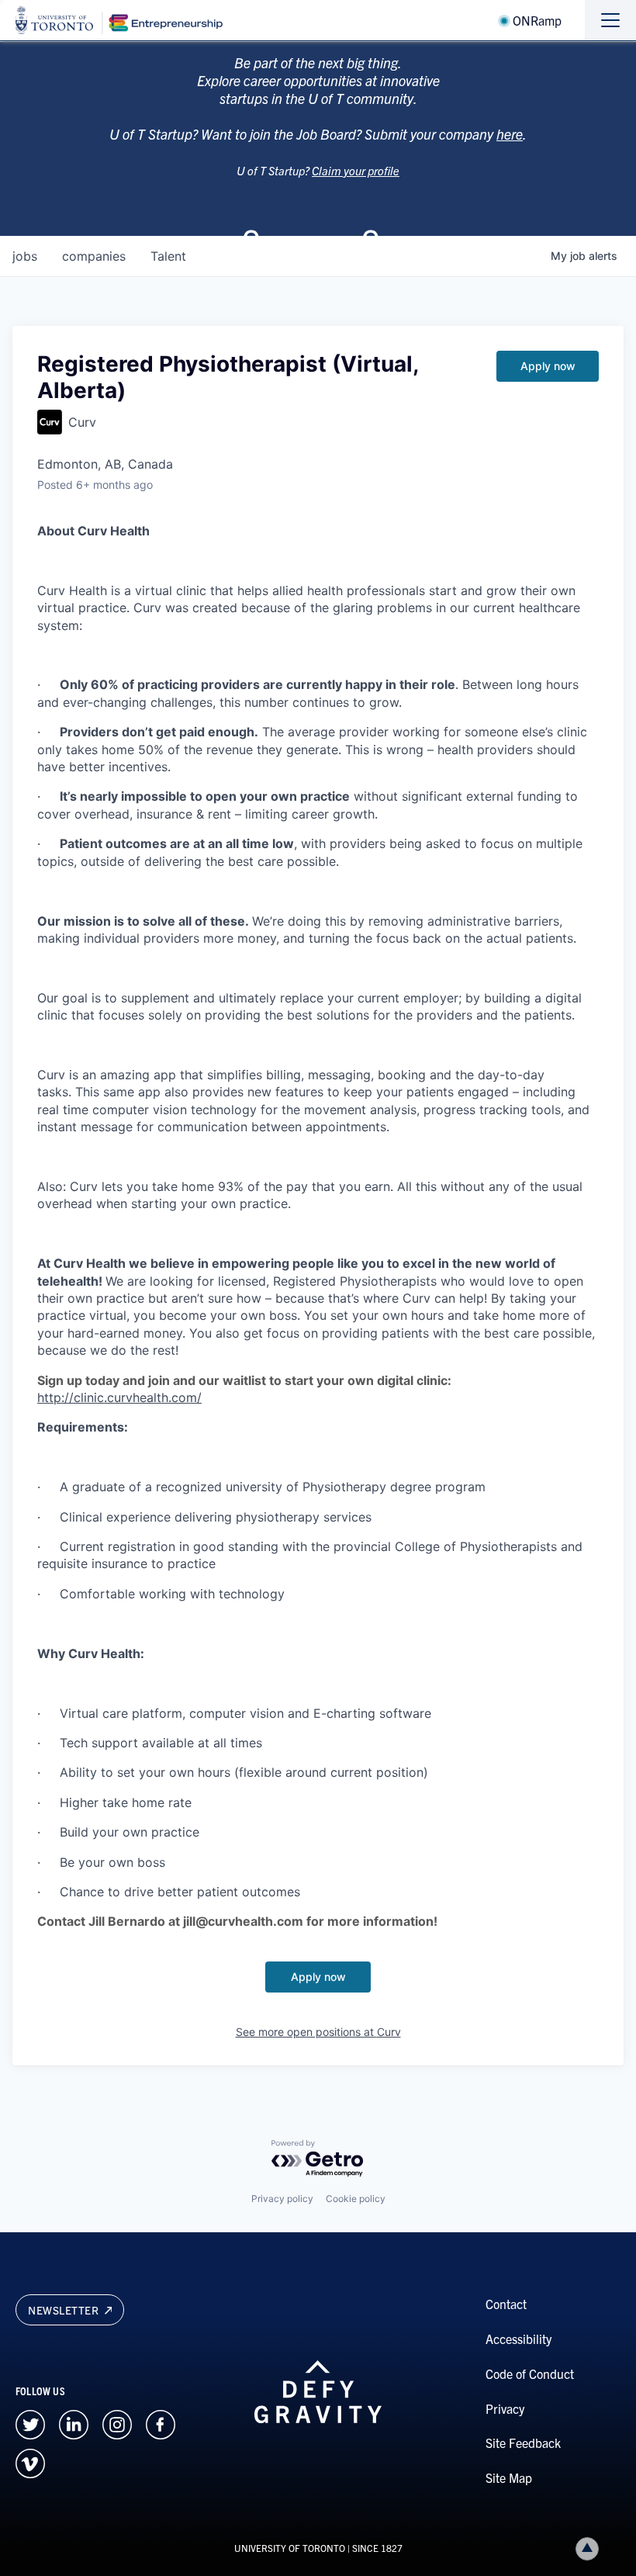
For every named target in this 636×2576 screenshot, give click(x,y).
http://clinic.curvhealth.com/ (119, 1397)
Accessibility (518, 2339)
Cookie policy (356, 2199)
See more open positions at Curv (318, 2032)
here (510, 134)
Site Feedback (523, 2443)
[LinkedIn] (74, 2422)
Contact (506, 2304)
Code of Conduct (530, 2373)
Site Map (509, 2477)
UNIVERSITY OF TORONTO (290, 2548)
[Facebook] (161, 2422)
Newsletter (65, 2310)
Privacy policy (282, 2199)
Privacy (505, 2408)
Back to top (587, 2549)
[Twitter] (30, 2422)
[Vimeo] (30, 2461)
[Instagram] (117, 2422)
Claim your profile (356, 170)
